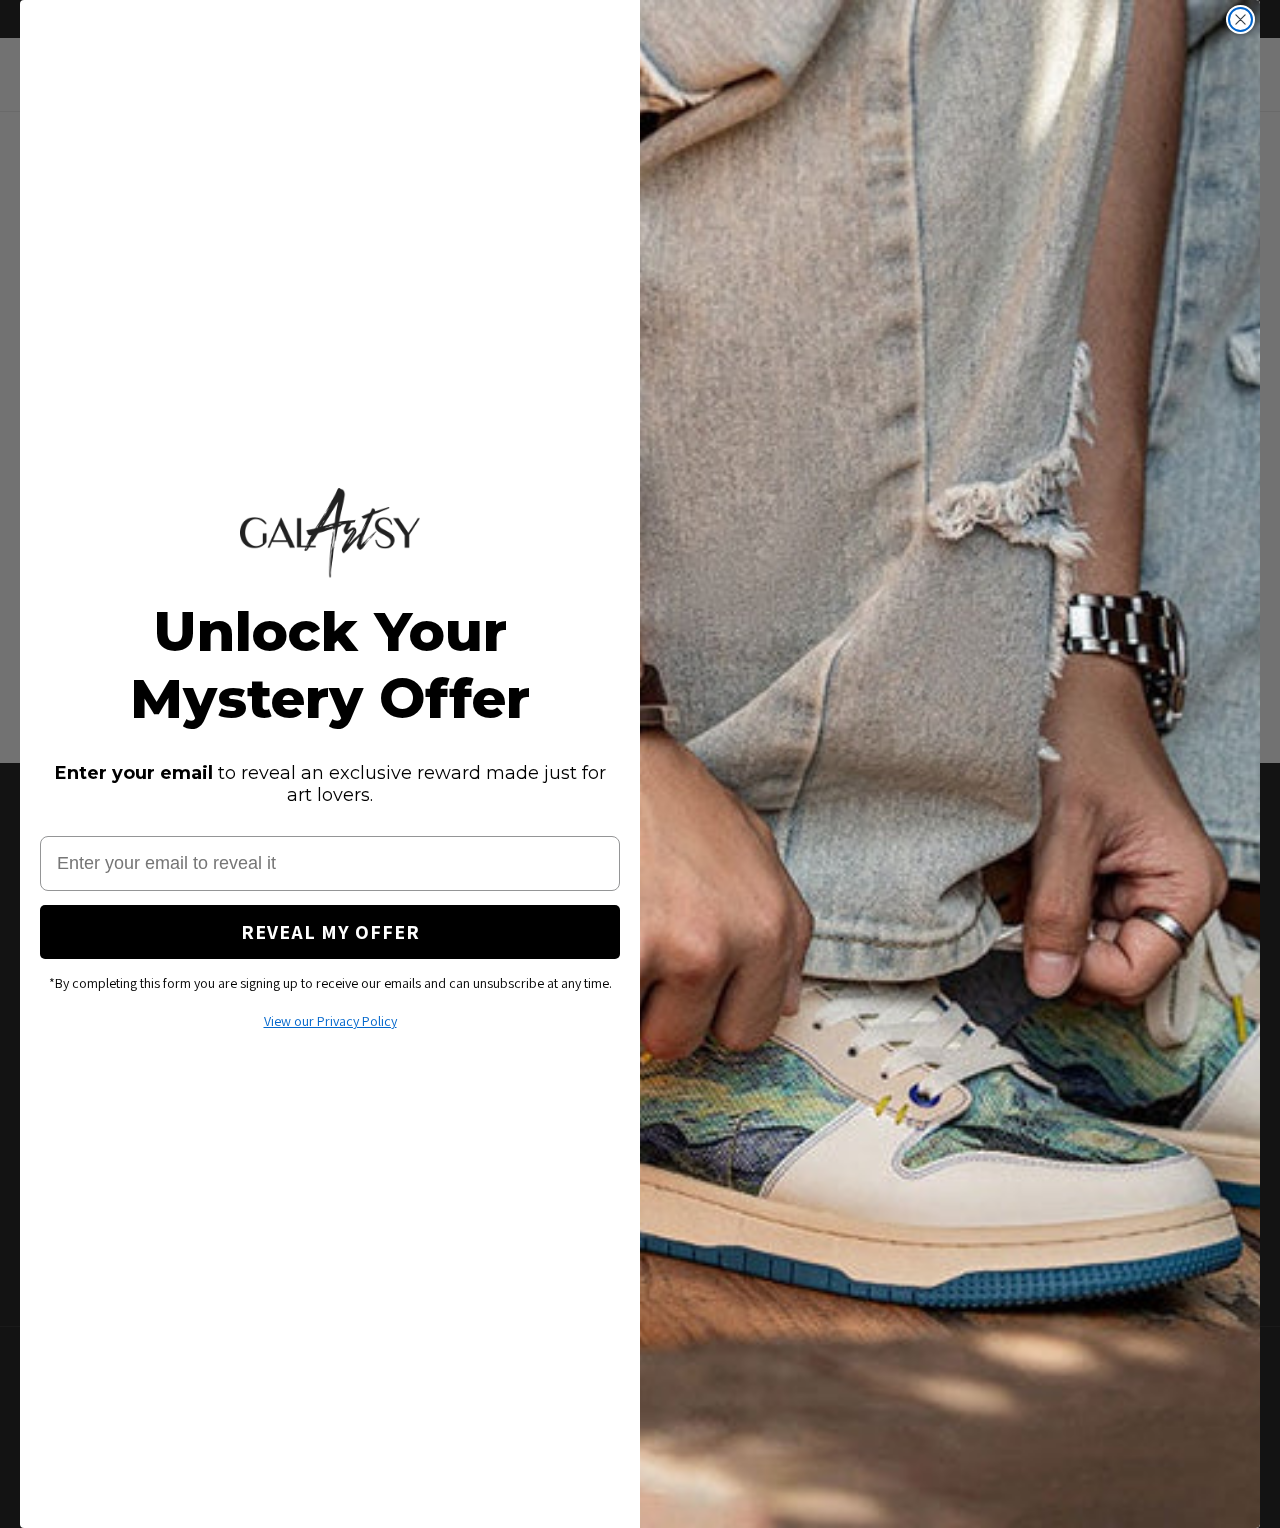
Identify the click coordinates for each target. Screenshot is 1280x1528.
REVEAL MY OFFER (330, 932)
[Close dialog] (1240, 19)
